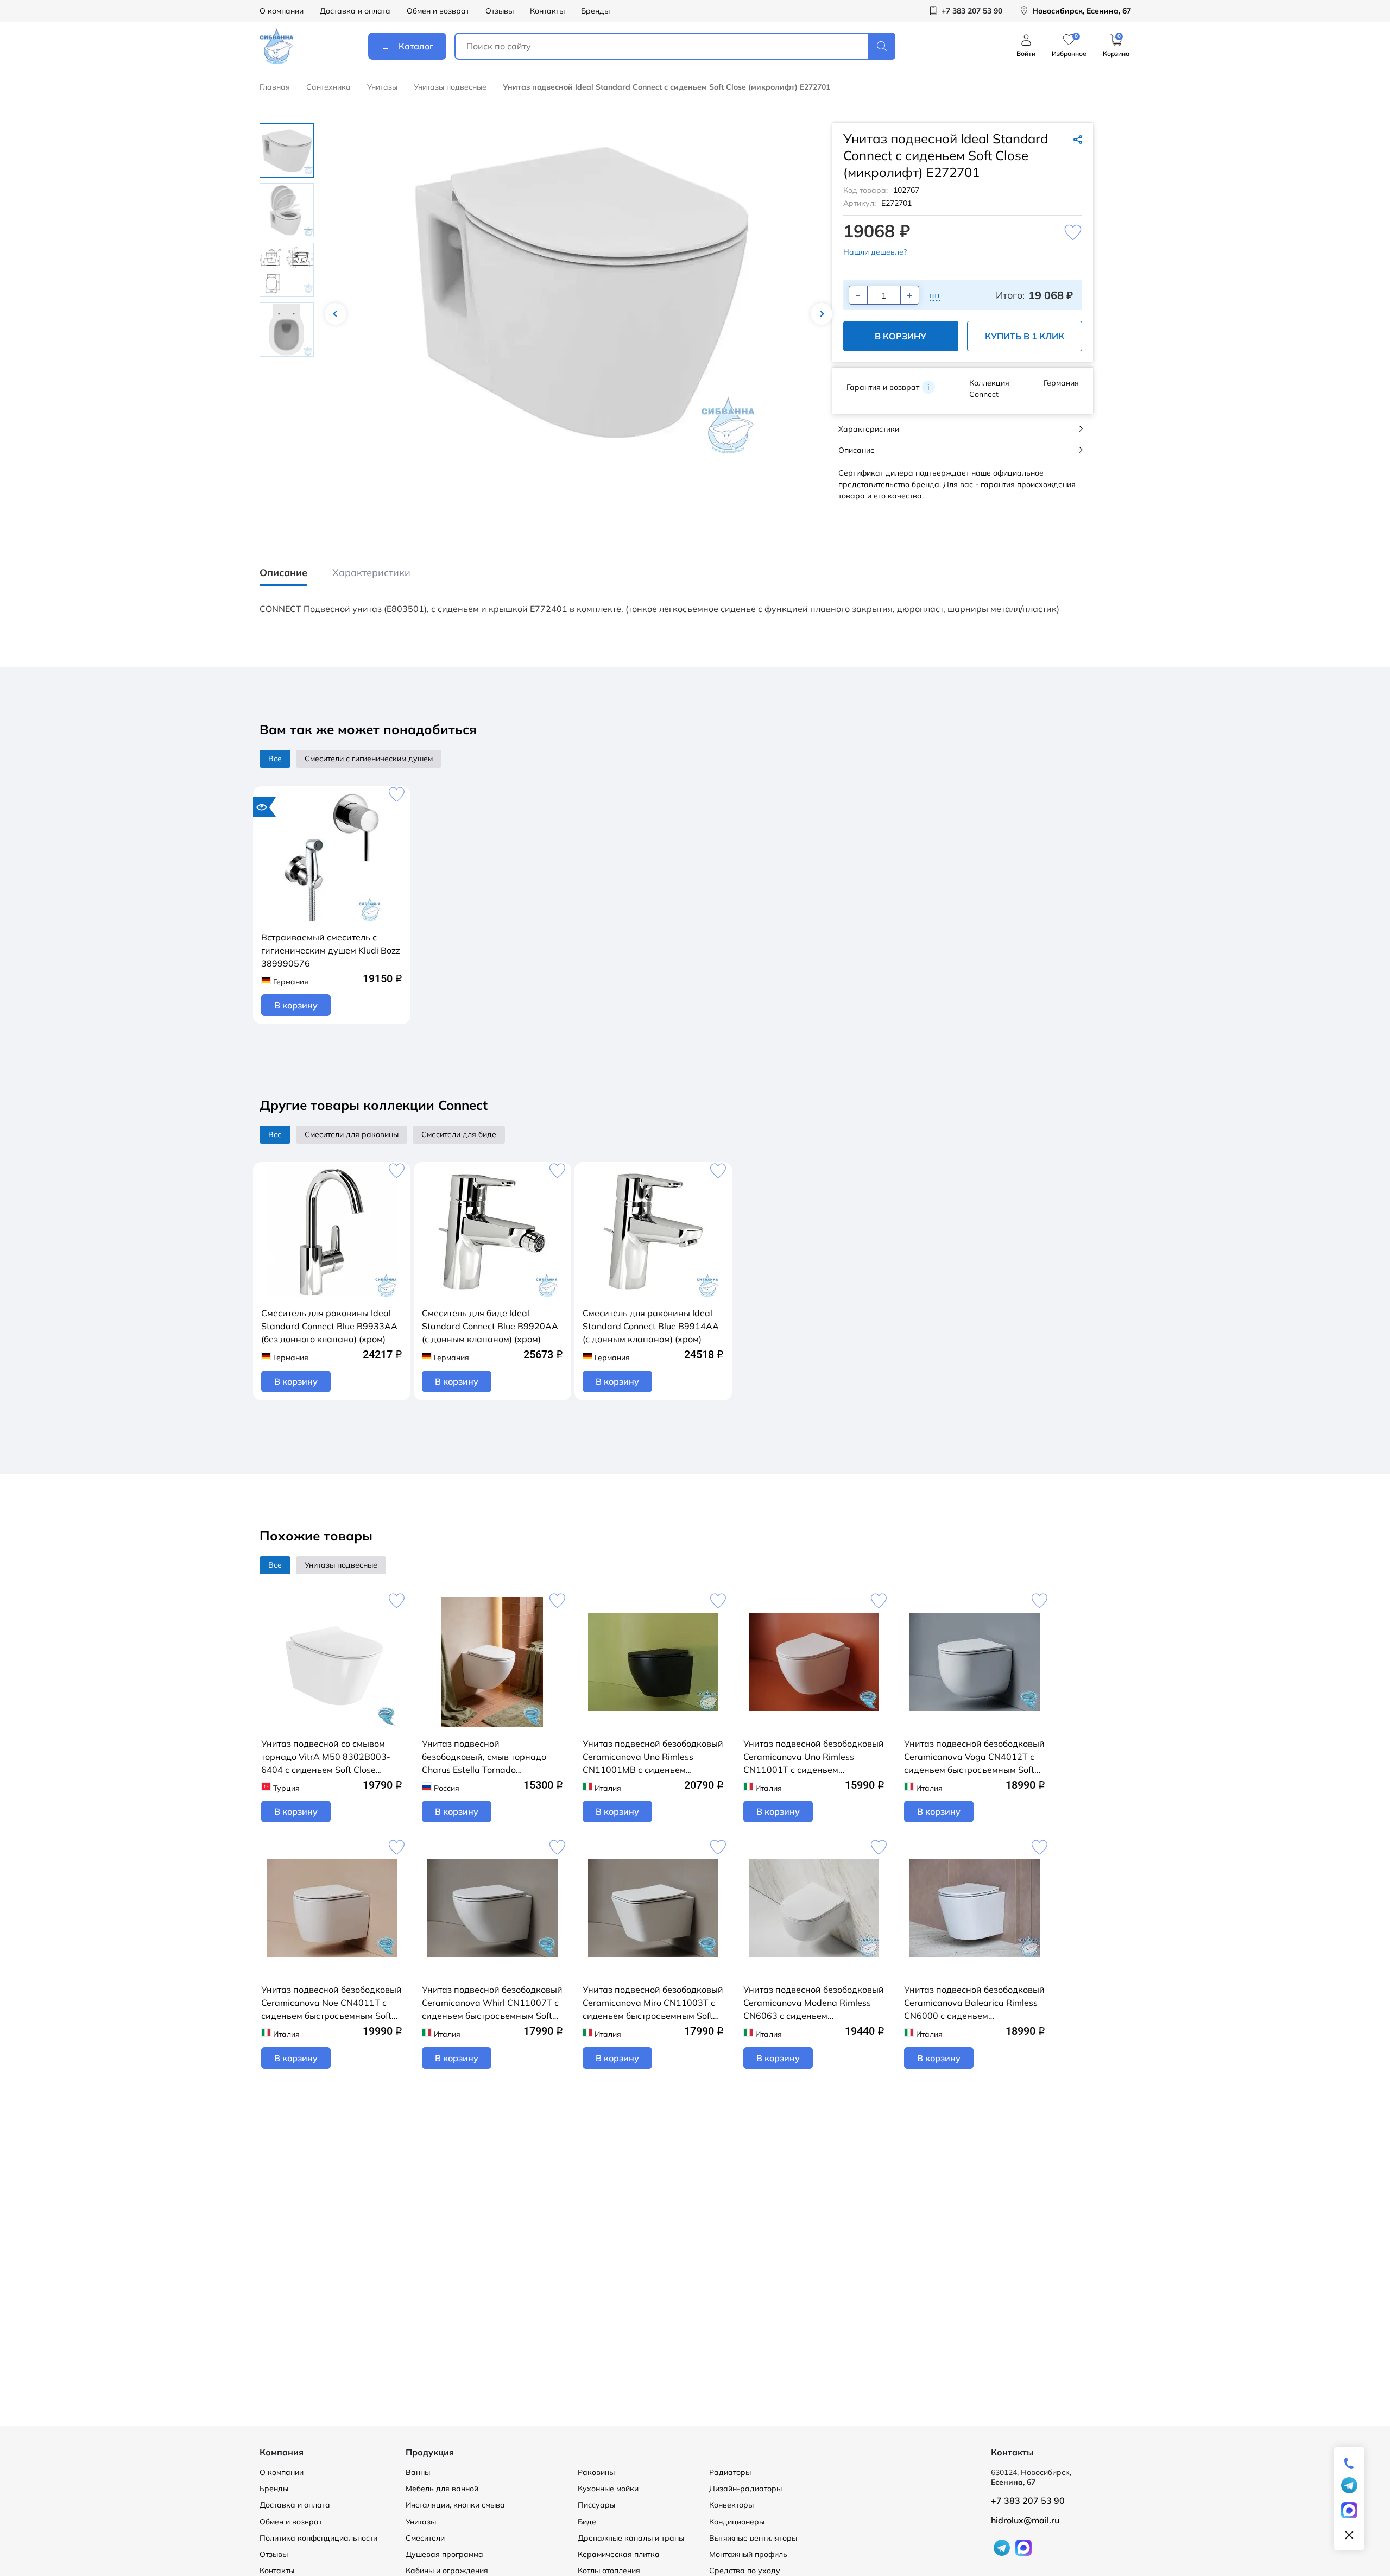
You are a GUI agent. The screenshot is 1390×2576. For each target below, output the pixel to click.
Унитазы (382, 87)
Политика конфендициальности (318, 2538)
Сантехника (328, 87)
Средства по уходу (745, 2571)
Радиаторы (730, 2472)
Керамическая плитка (619, 2554)
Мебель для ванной (442, 2489)
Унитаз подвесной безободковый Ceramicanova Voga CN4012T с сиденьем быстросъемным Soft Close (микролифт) (974, 1757)
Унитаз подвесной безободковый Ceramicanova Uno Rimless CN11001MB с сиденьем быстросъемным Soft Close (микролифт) (653, 1757)
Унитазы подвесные (450, 87)
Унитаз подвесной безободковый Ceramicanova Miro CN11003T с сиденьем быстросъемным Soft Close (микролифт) (653, 2003)
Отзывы (500, 11)
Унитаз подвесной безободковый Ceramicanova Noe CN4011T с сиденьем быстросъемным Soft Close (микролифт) (331, 2003)
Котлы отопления (609, 2571)
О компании (282, 11)
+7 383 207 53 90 (1028, 2501)
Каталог (416, 46)
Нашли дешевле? (875, 252)
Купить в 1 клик (1025, 336)
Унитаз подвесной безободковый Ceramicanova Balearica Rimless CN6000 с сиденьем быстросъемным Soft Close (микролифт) (974, 2003)
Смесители (425, 2538)
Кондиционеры (737, 2522)
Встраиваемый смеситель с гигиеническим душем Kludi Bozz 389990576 (331, 950)
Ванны (418, 2472)
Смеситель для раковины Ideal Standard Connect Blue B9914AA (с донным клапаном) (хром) (651, 1326)
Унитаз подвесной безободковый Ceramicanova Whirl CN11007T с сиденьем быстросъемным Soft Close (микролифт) (492, 2003)
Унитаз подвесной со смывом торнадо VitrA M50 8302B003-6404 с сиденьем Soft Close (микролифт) (326, 1757)
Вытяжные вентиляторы (753, 2538)
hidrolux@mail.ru (1025, 2520)
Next (822, 314)
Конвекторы (731, 2505)
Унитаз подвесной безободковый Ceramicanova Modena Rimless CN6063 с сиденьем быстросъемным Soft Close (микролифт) (814, 2003)
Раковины (596, 2472)
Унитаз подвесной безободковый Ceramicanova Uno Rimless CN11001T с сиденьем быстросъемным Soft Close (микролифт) (814, 1757)
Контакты (547, 11)
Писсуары (596, 2505)
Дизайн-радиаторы (745, 2489)
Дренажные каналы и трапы (631, 2538)
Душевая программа (444, 2554)
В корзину (901, 336)
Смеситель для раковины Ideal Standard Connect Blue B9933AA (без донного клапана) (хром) (329, 1326)
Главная (275, 87)
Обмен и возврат (438, 11)
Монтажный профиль (748, 2554)
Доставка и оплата (355, 11)
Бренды (595, 11)
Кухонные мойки (608, 2489)
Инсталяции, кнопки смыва (455, 2505)
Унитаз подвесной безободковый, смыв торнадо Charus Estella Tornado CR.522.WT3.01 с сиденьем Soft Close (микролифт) (489, 1757)
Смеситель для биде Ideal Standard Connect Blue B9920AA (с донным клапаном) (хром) (490, 1326)
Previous (336, 314)
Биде (587, 2522)
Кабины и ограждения (447, 2571)
